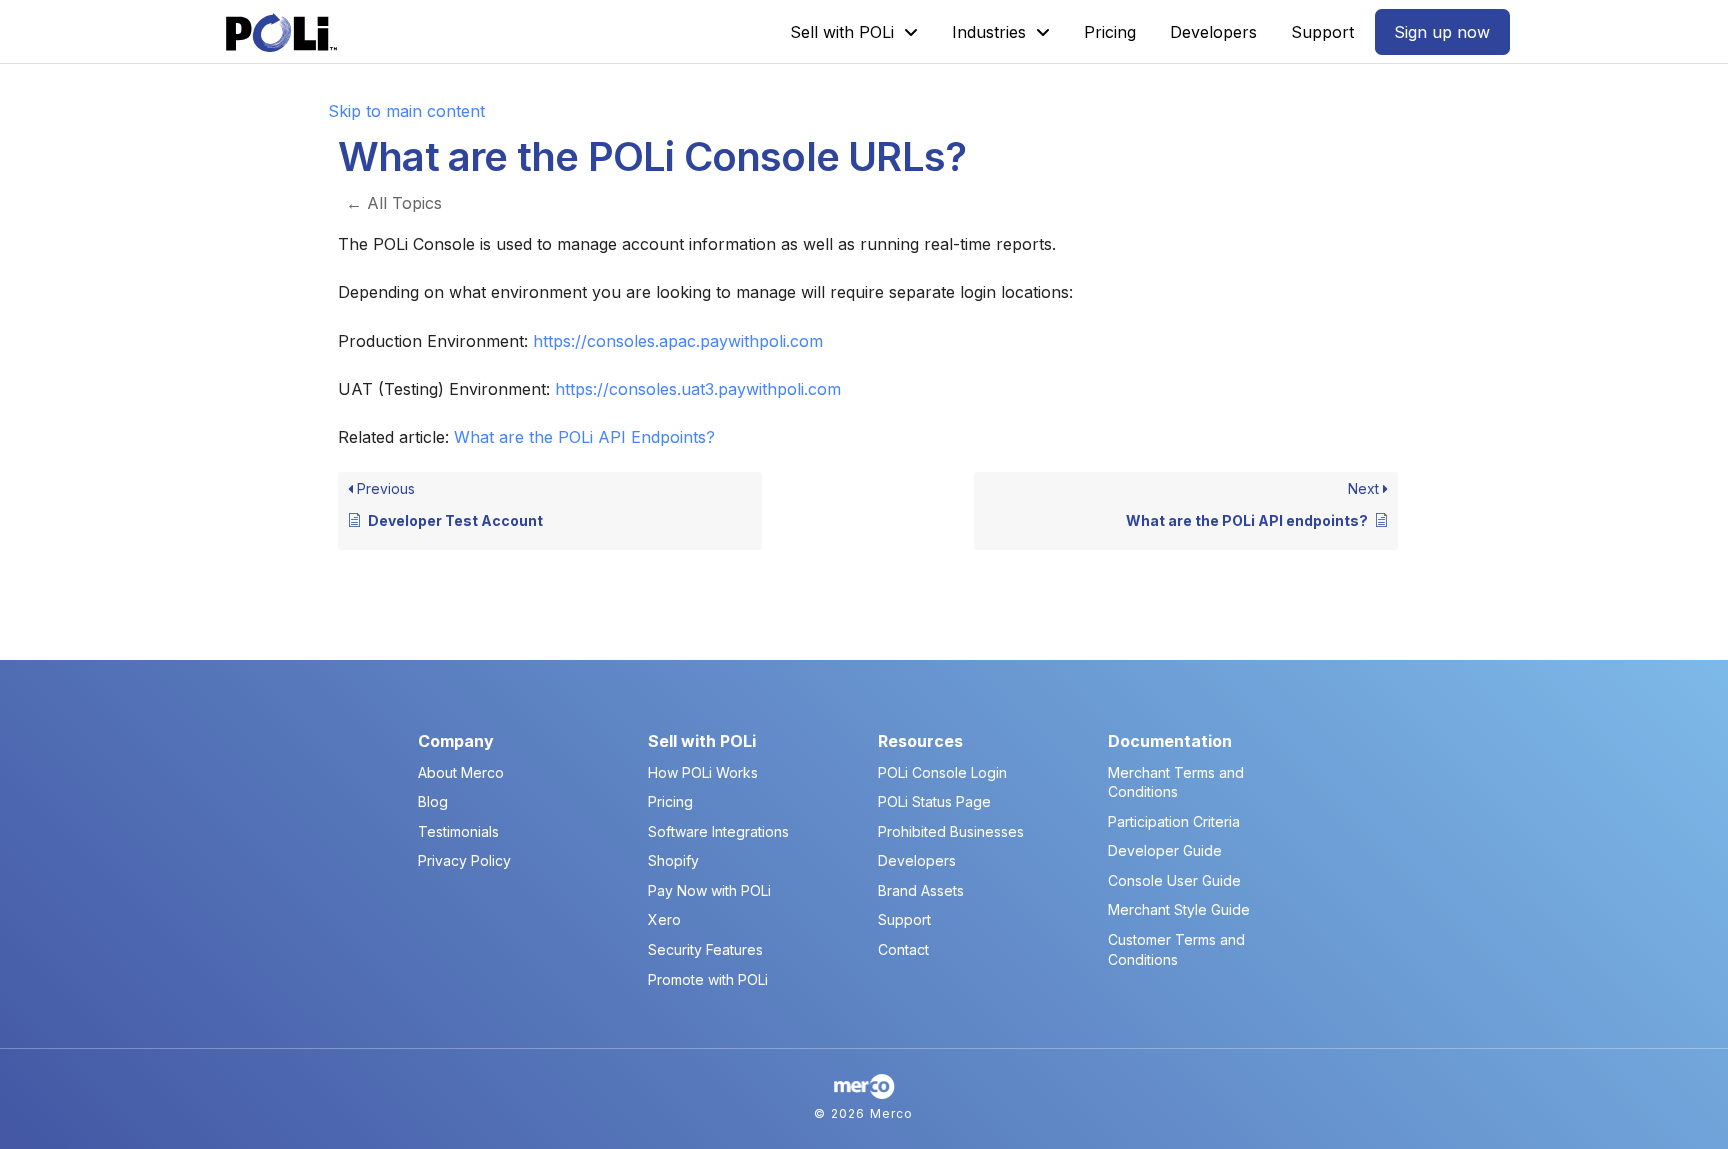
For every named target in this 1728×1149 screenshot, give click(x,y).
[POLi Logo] (281, 32)
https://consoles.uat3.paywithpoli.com (698, 389)
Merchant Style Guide (1179, 909)
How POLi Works (703, 772)
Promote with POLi (708, 979)
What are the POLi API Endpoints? (584, 437)
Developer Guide (1165, 850)
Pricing (670, 801)
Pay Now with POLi (709, 890)
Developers (917, 860)
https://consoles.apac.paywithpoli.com (678, 341)
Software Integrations (718, 831)
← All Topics (394, 203)
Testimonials (458, 831)
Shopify (673, 860)
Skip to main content (406, 111)
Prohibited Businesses (951, 831)
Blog (433, 801)
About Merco (461, 772)
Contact (903, 949)
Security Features (705, 949)
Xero (664, 919)
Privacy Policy (464, 860)
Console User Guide (1174, 880)
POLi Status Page (934, 801)
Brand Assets (921, 890)
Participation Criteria (1174, 821)
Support (904, 919)
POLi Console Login (942, 772)
